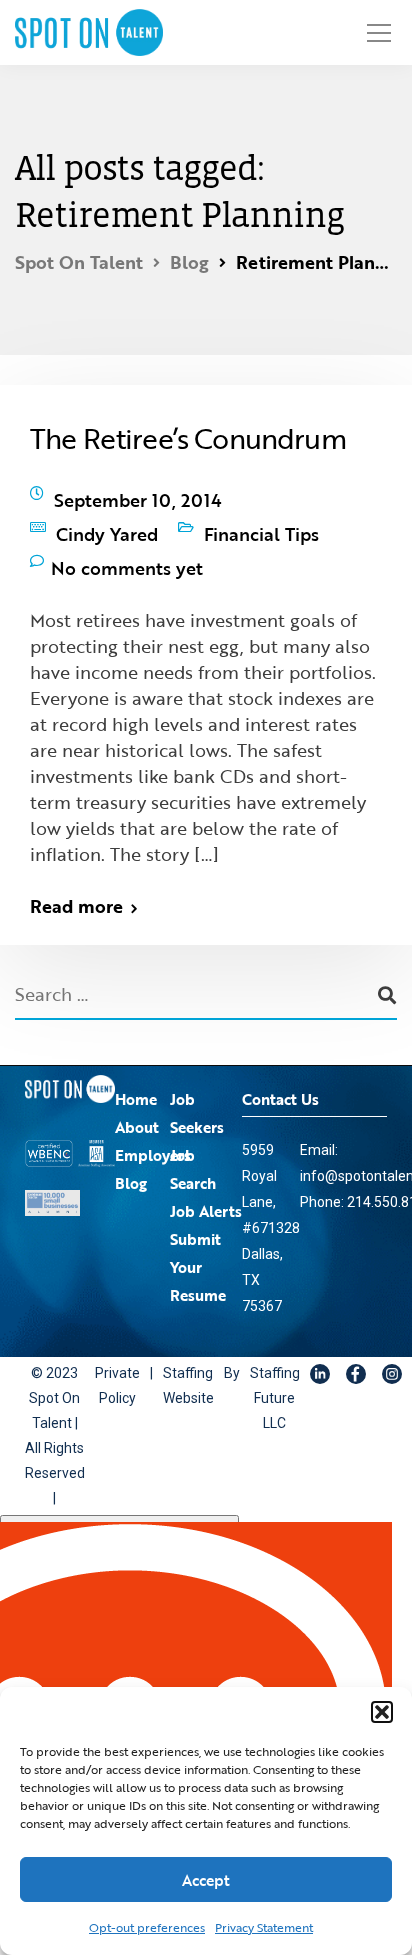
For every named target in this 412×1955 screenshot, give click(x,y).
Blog (131, 1153)
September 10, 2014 (137, 495)
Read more (76, 877)
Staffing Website (182, 1356)
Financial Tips (261, 519)
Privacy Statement (264, 1927)
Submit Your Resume (198, 1237)
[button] (382, 1712)
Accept (206, 1880)
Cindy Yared (107, 519)
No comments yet (127, 543)
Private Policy (116, 1356)
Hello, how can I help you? (119, 1502)
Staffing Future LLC (262, 1369)
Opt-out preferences (147, 1927)
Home (136, 1069)
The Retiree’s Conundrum (188, 438)
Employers (153, 1125)
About (137, 1097)
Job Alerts (206, 1181)
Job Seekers (197, 1083)
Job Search (193, 1139)
